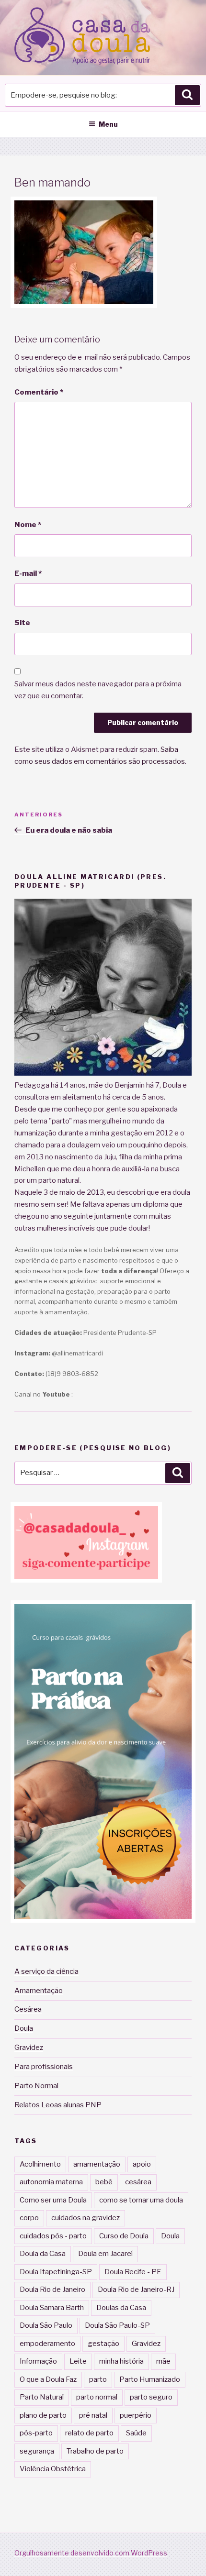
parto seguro (151, 2397)
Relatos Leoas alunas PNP (58, 2105)
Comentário (39, 392)
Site (22, 623)
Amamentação (39, 1991)
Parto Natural (42, 2397)
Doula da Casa (43, 2254)
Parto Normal (36, 2086)
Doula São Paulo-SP (117, 2325)
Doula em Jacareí (105, 2254)
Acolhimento (40, 2164)
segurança (37, 2451)
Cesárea (28, 2009)
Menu (108, 124)
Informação (38, 2361)
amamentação (97, 2164)
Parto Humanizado (150, 2379)
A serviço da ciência (46, 1971)
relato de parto (89, 2433)
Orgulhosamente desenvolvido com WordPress (91, 2553)
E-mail (28, 573)
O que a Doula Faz (48, 2379)
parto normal (97, 2397)
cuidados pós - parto (53, 2236)
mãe (163, 2361)
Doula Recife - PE (133, 2272)
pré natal (93, 2415)
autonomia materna (51, 2182)
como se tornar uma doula (141, 2200)
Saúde (136, 2433)
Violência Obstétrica (53, 2469)
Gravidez (29, 2048)
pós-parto (36, 2433)
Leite (78, 2361)
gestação (103, 2344)
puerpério (136, 2415)
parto (98, 2379)
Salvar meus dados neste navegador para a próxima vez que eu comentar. (98, 690)
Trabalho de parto (95, 2451)
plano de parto (43, 2415)
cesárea (138, 2182)
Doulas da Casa (121, 2308)
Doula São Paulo (46, 2325)
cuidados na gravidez (86, 2218)
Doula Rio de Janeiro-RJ (136, 2290)
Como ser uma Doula (53, 2200)
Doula (24, 2028)
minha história (121, 2361)
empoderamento (47, 2344)
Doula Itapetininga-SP (56, 2272)
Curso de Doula (124, 2236)
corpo (29, 2218)
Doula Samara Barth (52, 2308)
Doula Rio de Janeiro (52, 2290)
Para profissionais (44, 2067)
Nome (28, 525)
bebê (104, 2182)
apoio (142, 2164)
